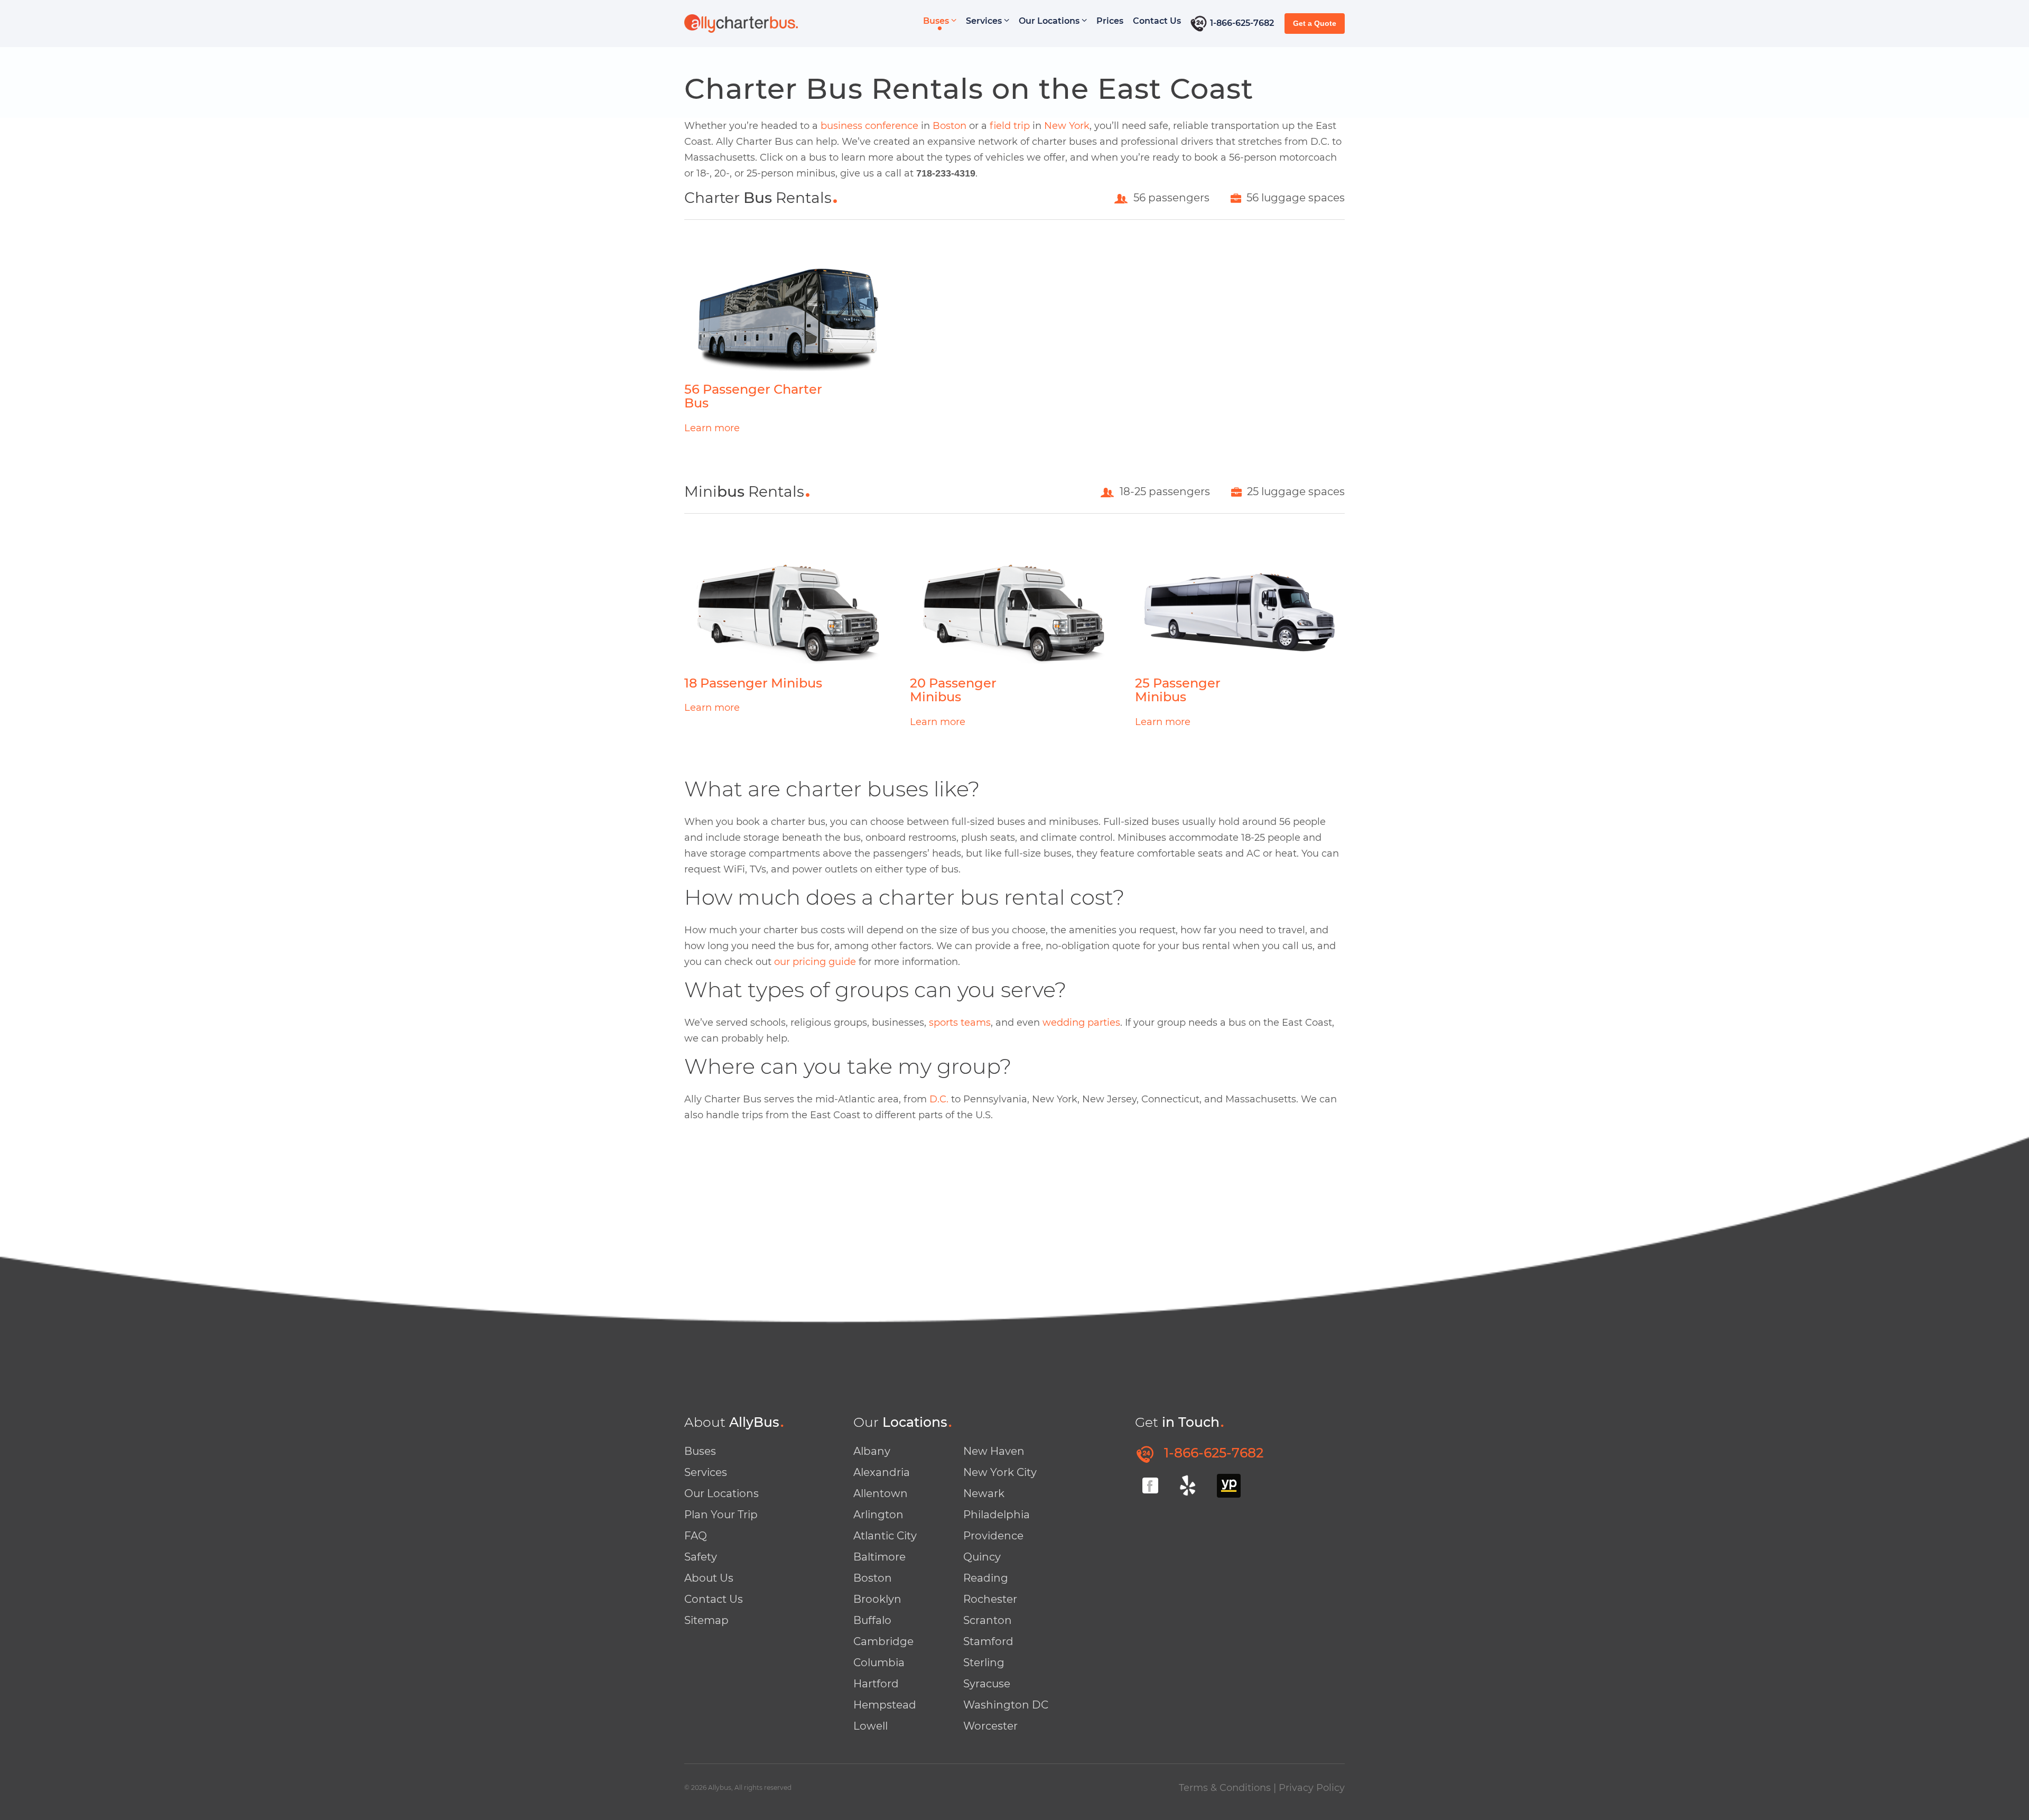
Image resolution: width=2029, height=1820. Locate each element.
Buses (937, 21)
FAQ (696, 1536)
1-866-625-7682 (1242, 23)
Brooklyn (877, 1599)
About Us (709, 1578)
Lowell (871, 1726)
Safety (701, 1557)
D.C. (939, 1099)
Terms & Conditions (1225, 1788)
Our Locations (1050, 21)
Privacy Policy (1312, 1788)
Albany (872, 1451)
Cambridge (883, 1641)
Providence (993, 1536)
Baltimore (879, 1557)
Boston (950, 126)
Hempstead (885, 1705)
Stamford (988, 1641)
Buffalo (872, 1620)
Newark (984, 1493)
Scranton (988, 1620)
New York (1067, 126)
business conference (869, 126)
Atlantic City (885, 1536)
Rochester (990, 1599)
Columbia (879, 1663)
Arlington (878, 1515)
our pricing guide (815, 962)
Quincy (982, 1557)
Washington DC (1006, 1705)
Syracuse (987, 1684)
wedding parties (1081, 1023)
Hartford (876, 1684)
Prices (1110, 21)
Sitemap (706, 1620)
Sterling (984, 1663)
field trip (1010, 126)
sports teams (960, 1023)
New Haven (994, 1451)
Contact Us (1157, 21)
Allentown (881, 1493)
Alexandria (882, 1472)
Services (985, 21)
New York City (1000, 1472)
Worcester (990, 1726)
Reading (986, 1578)
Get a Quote (1315, 23)
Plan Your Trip (721, 1515)
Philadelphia (997, 1515)
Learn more (712, 428)
